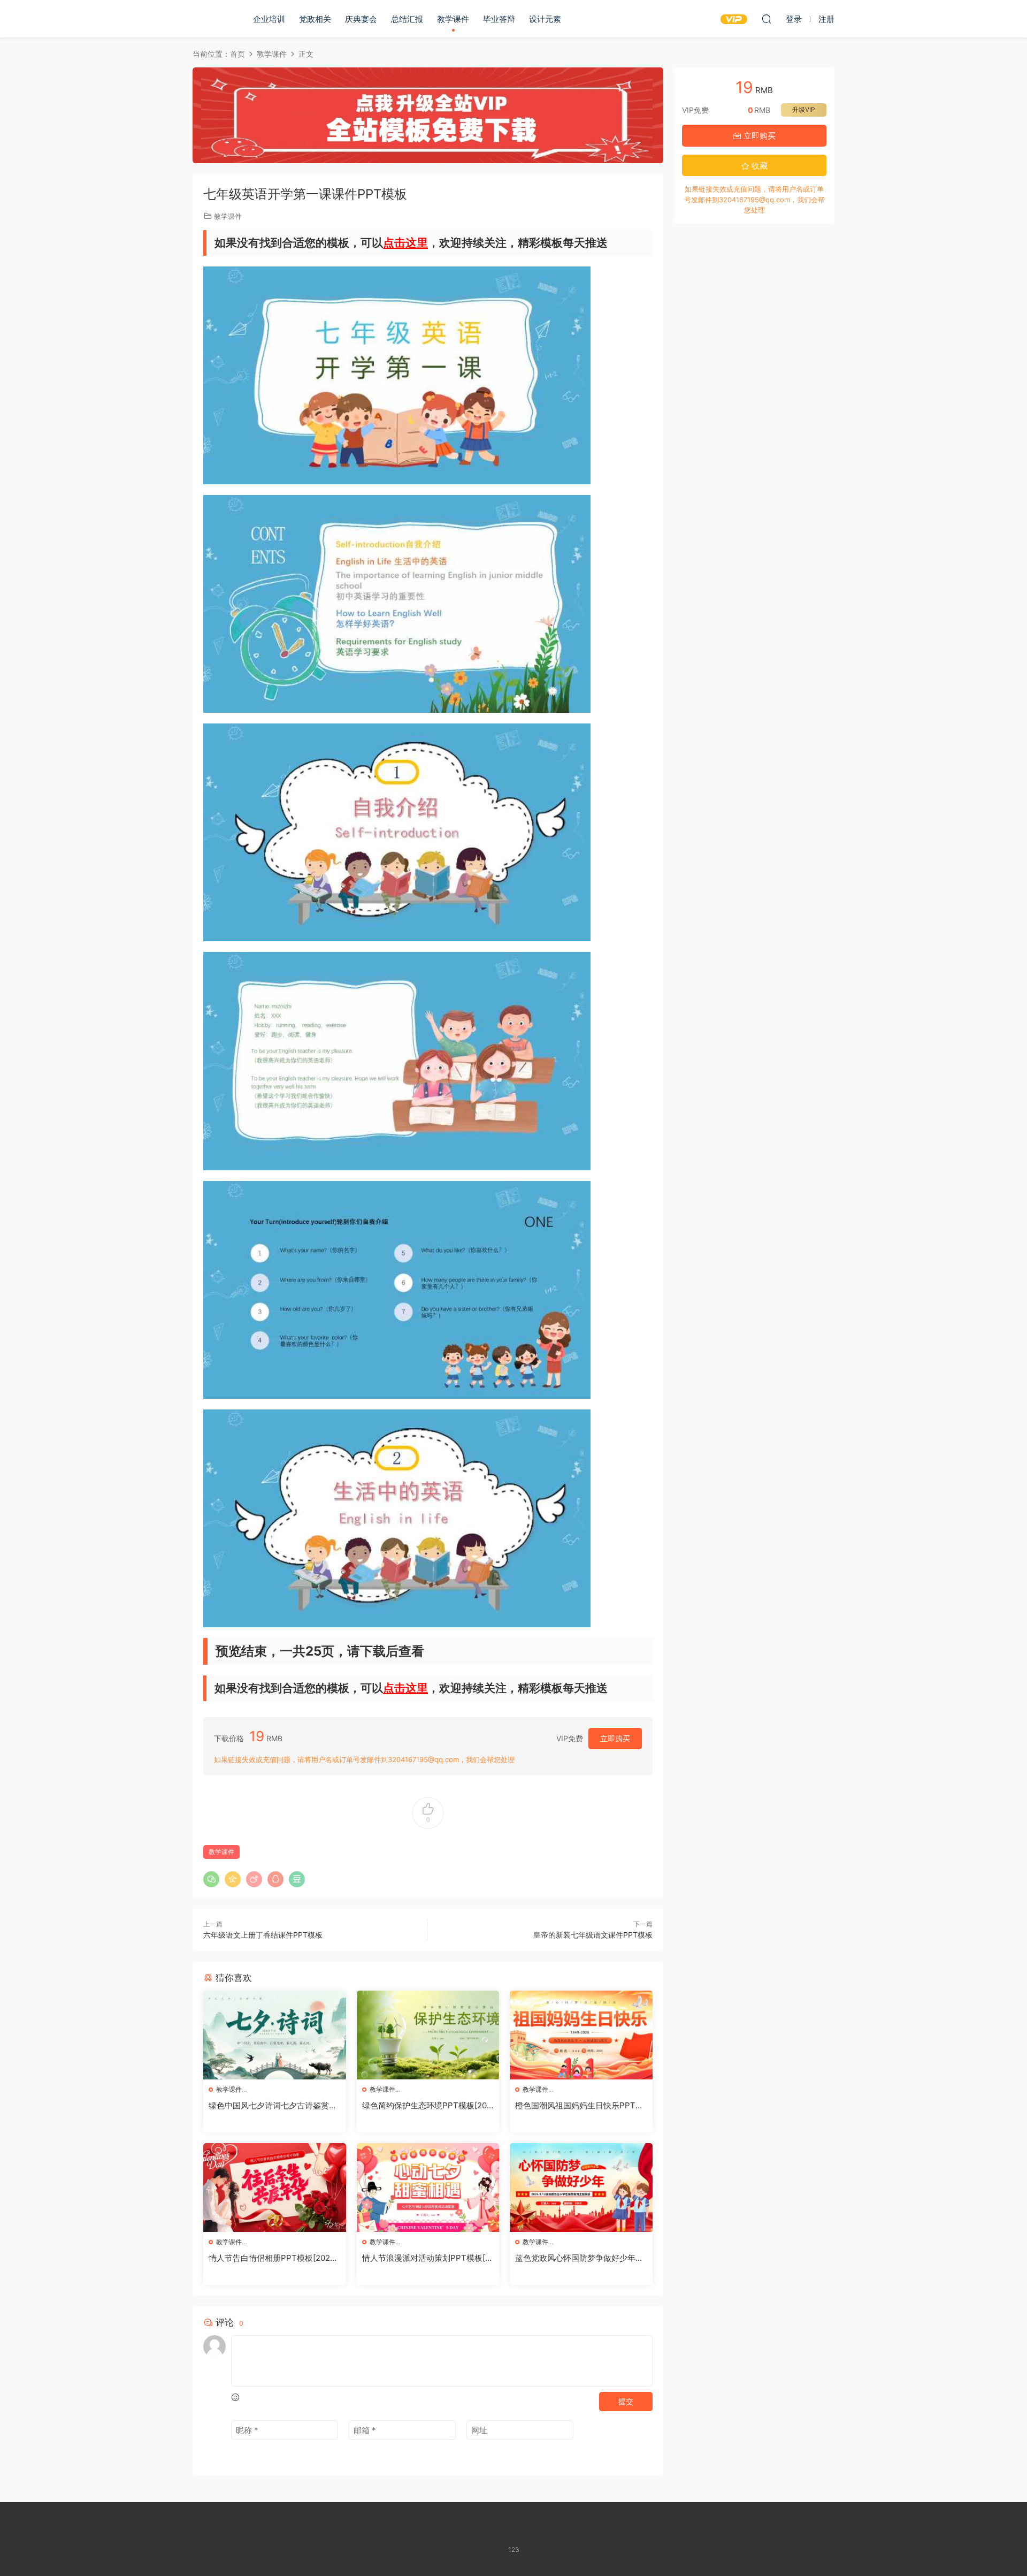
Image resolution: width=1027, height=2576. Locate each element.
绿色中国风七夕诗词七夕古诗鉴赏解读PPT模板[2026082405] (273, 2106)
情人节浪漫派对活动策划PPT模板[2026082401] (426, 2258)
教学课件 (453, 19)
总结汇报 (407, 19)
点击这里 (405, 243)
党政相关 (315, 19)
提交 (626, 2401)
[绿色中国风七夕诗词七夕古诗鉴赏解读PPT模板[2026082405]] (275, 2035)
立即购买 (615, 1738)
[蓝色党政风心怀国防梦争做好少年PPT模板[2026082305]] (581, 2188)
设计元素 (545, 19)
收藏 (758, 166)
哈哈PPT (211, 19)
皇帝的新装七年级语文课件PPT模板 (593, 1935)
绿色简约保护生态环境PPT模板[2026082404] (427, 2106)
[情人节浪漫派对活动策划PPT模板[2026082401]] (428, 2188)
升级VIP (804, 109)
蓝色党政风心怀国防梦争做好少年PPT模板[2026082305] (581, 2258)
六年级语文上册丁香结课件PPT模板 (263, 1935)
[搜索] (767, 19)
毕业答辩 (499, 19)
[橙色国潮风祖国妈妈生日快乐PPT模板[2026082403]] (581, 2035)
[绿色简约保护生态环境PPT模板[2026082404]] (428, 2035)
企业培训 (269, 19)
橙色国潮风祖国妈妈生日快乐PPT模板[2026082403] (579, 2106)
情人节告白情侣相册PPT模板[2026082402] (274, 2258)
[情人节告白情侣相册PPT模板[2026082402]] (275, 2188)
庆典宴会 (361, 19)
